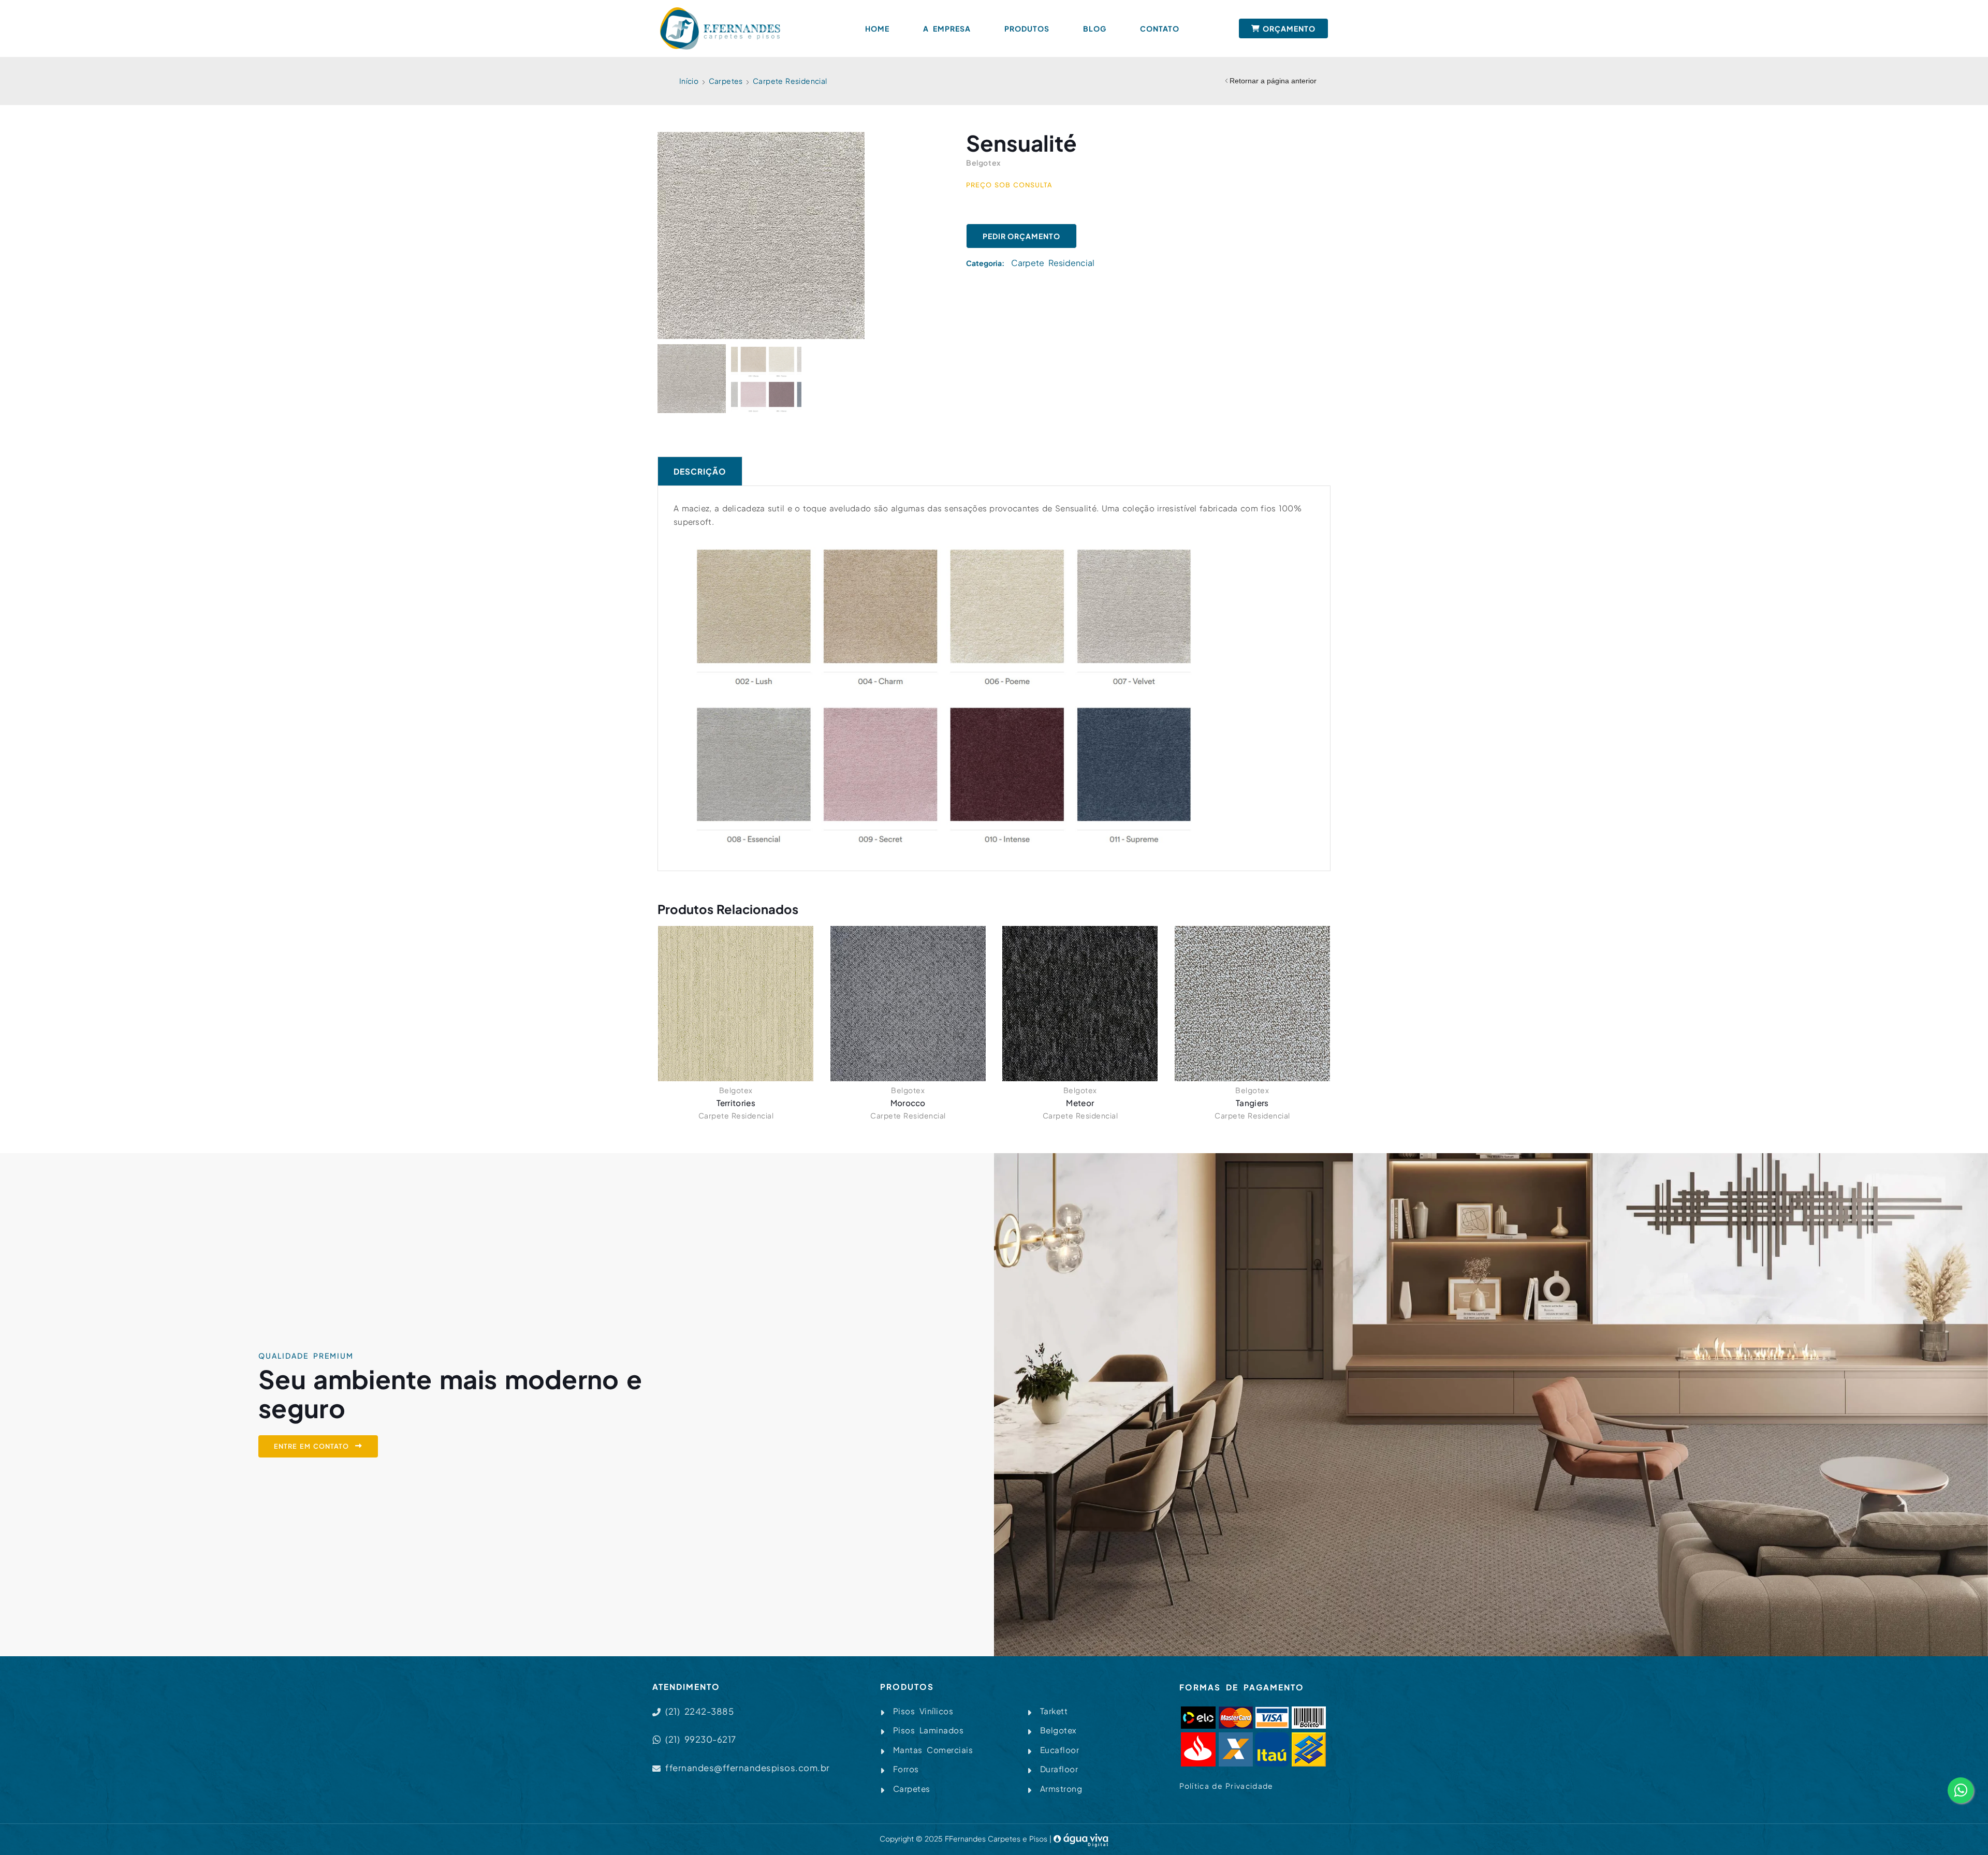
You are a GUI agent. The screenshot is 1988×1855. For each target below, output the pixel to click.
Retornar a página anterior (1273, 81)
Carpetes (726, 81)
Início (689, 81)
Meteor (1080, 1103)
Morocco (908, 1103)
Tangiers (1252, 1103)
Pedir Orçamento (1021, 236)
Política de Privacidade (1226, 1786)
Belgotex (736, 1090)
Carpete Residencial (790, 81)
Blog (1095, 28)
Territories (736, 1103)
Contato (1160, 28)
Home (877, 28)
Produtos (1027, 28)
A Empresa (947, 28)
